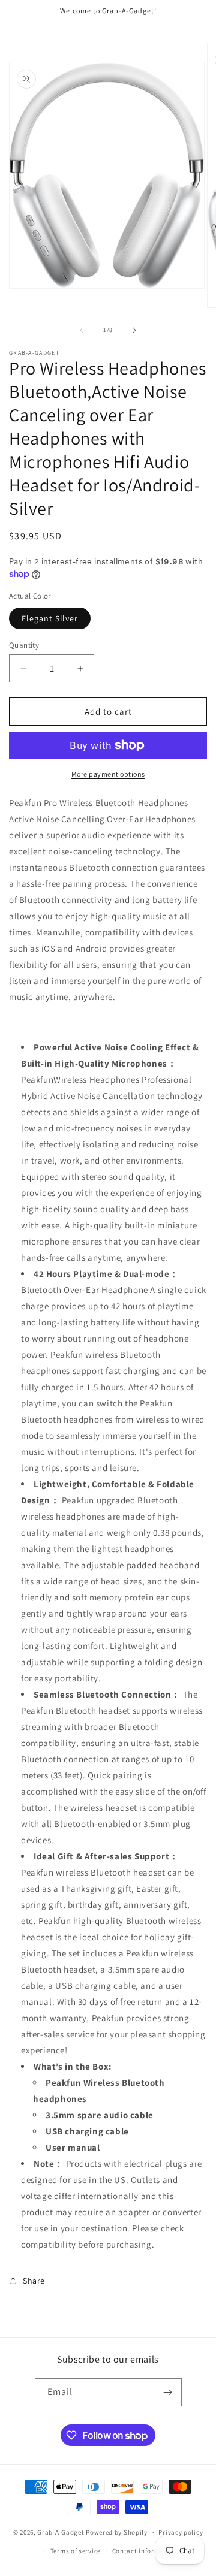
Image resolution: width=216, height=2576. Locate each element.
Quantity (24, 645)
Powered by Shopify (117, 2532)
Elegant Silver (50, 618)
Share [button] (34, 2281)
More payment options (108, 774)
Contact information (145, 2551)
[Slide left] (82, 330)
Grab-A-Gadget (61, 2532)
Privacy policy (181, 2532)
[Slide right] (134, 330)
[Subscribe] (168, 2392)
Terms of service (76, 2551)
